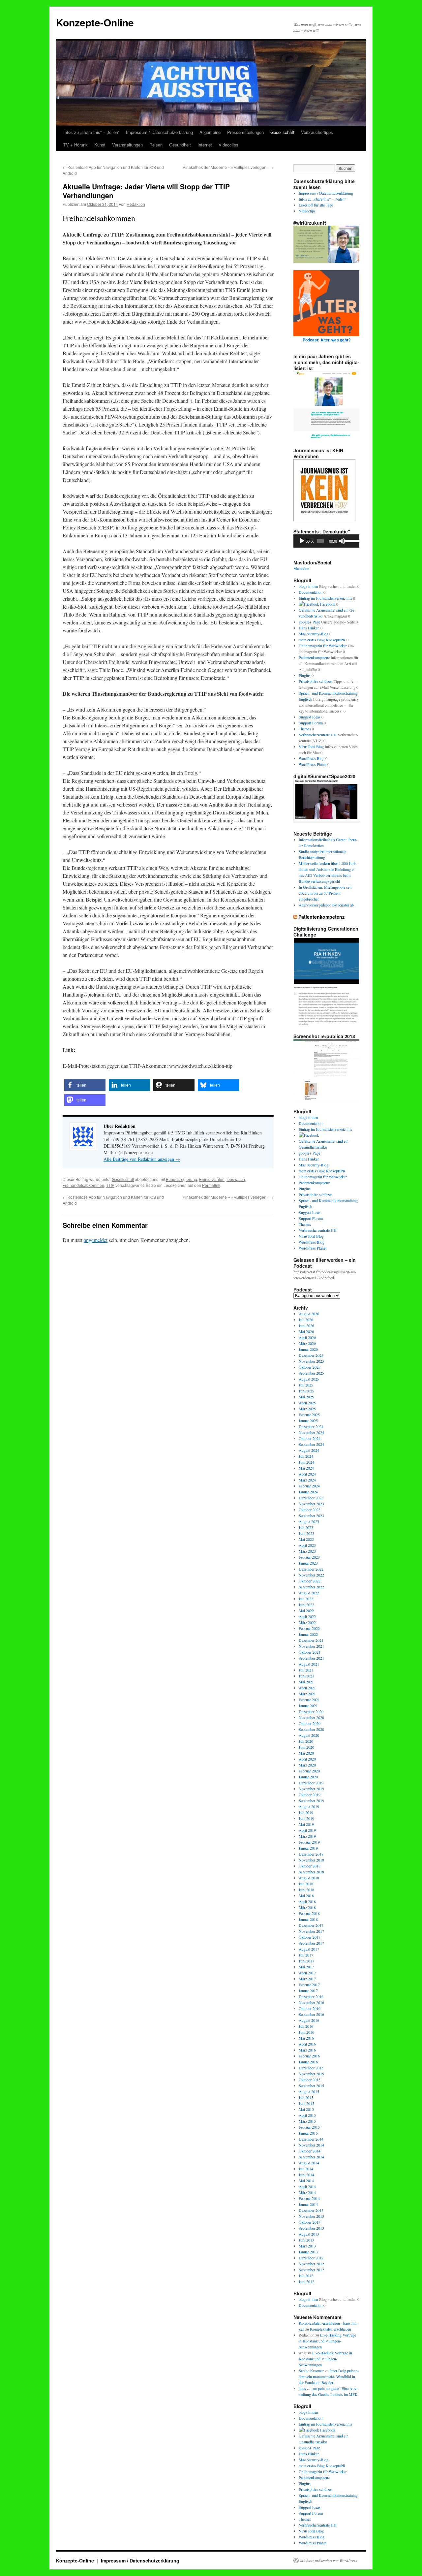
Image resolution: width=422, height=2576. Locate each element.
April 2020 (307, 1759)
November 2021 (311, 1646)
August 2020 (309, 1735)
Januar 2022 (308, 1634)
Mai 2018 (306, 1895)
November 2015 (311, 2074)
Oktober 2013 (310, 2222)
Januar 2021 (308, 1705)
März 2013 (307, 2246)
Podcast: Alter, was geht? (327, 340)
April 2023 (307, 1545)
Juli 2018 (306, 1884)
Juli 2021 (306, 1670)
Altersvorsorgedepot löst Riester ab (326, 905)
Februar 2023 (309, 1557)
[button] (85, 1085)
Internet (205, 145)
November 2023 (311, 1504)
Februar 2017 (309, 1985)
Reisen (156, 145)
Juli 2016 (306, 2026)
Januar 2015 (308, 2133)
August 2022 (309, 1593)
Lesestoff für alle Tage (316, 205)
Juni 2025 (306, 1391)
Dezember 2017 (311, 1925)
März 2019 (307, 1836)
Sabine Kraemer (311, 2370)
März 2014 (307, 2192)
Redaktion (136, 204)
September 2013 (311, 2228)
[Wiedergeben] (302, 541)
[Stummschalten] (342, 541)
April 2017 (307, 1973)
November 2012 (311, 2264)
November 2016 (311, 2002)
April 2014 (307, 2186)
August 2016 (309, 2020)
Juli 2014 (306, 2169)
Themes (305, 729)
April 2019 (307, 1830)
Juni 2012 (306, 2281)
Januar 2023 (308, 1563)
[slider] (350, 540)
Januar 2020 (308, 1777)
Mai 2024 (306, 1468)
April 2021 (307, 1688)
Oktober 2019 (310, 1795)
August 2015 (309, 2091)
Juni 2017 (306, 1961)
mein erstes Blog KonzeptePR (322, 640)
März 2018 (307, 1907)
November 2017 (311, 1931)
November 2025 (311, 1361)
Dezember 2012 (311, 2258)
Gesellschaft (282, 132)
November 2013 (311, 2216)
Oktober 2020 (310, 1723)
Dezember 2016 (311, 1996)
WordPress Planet (313, 764)
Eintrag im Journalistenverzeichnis (325, 598)
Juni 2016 (306, 2032)
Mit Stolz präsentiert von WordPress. (329, 2560)
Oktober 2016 (310, 2008)
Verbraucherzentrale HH (318, 735)
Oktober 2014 (310, 2151)
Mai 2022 (306, 1610)
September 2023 (311, 1515)
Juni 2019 (306, 1818)
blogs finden (308, 586)
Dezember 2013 (311, 2210)
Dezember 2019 (311, 1783)
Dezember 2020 (311, 1711)
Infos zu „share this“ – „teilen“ (91, 132)
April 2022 (307, 1616)
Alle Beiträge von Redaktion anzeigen (142, 1159)
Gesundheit (180, 145)
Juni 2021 (306, 1676)
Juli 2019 (306, 1812)
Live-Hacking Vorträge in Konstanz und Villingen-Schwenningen (327, 2341)
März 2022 (307, 1622)
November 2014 (311, 2145)
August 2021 (309, 1664)
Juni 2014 (306, 2175)
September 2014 (311, 2157)
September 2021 (311, 1658)
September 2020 (311, 1729)
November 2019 (311, 1789)
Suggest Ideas (310, 717)
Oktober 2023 (310, 1510)
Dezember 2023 (311, 1498)
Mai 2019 (306, 1824)
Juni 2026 (306, 1325)
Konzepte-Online (95, 22)
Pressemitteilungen (245, 132)
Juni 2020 (306, 1747)
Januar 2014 (308, 2204)
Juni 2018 (306, 1890)
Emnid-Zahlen (212, 1179)
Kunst (100, 145)
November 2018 (311, 1860)
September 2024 (311, 1444)
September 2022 (311, 1587)
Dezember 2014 (311, 2139)
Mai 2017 (306, 1967)
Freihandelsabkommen (83, 1185)
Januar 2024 (308, 1492)
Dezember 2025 (311, 1355)
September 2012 (311, 2270)
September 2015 (311, 2085)
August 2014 (309, 2163)
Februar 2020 (309, 1771)
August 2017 (309, 1949)
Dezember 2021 (311, 1640)
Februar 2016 (309, 2056)
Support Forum (311, 723)
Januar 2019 (308, 1848)
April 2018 (307, 1901)
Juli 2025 (306, 1385)
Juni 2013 (306, 2240)
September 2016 (311, 2014)
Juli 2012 (306, 2275)
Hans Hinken (309, 628)
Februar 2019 (309, 1842)
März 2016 (307, 2050)
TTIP (110, 1185)
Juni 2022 (306, 1605)
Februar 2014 (309, 2198)
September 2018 (311, 1872)
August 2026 (309, 1314)
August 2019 (309, 1806)
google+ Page (309, 622)
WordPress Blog (312, 758)
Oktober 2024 (310, 1438)
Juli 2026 (306, 1320)
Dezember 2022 (311, 1569)
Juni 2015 (306, 2103)
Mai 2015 (306, 2109)
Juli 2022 (306, 1599)
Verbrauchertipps (317, 132)
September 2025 (311, 1373)
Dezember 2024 (311, 1426)
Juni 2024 (306, 1462)
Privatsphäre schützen (316, 681)
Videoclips (228, 145)
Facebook (327, 604)
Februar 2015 (309, 2127)
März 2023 (307, 1551)
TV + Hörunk (75, 145)
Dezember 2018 (311, 1854)
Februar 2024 (309, 1486)
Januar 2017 (308, 1990)
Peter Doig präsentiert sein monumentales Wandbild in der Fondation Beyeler (329, 2376)
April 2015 (307, 2115)
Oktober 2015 (310, 2080)
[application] (326, 541)
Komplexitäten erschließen (331, 2329)
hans (302, 2388)
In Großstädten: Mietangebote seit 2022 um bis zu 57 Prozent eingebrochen (325, 893)
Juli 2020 (306, 1741)
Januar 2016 (308, 2062)
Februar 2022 (309, 1628)
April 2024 (307, 1474)
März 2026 (307, 1343)
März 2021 (307, 1694)
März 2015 (307, 2121)
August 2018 (309, 1878)
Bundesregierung (181, 1179)
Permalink (211, 1185)
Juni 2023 (306, 1533)
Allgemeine (210, 132)
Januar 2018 (308, 1919)
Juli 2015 (306, 2097)
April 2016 (307, 2044)
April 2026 (307, 1337)
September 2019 (311, 1800)
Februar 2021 (309, 1700)
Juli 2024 (306, 1456)
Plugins (305, 675)
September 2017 (311, 1943)
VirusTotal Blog (311, 747)
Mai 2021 (306, 1682)
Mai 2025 (306, 1397)
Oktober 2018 (310, 1866)
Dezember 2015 (311, 2068)
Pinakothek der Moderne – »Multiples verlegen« (228, 167)
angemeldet (96, 1240)
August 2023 (309, 1521)
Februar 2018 (309, 1913)
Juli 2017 (306, 1955)
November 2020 (311, 1717)
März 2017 (307, 1979)
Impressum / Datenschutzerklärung (159, 132)
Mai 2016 (306, 2038)
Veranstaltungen (127, 145)
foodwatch (236, 1179)
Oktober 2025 (310, 1367)
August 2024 (309, 1450)
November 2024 (311, 1432)
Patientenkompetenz (314, 657)
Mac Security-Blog (314, 634)
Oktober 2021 (310, 1652)
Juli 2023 (306, 1527)
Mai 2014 (306, 2180)
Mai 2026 (306, 1331)
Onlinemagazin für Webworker (323, 646)
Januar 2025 (308, 1420)
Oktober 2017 (310, 1937)
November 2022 (311, 1575)
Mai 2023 (306, 1539)
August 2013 (309, 2234)
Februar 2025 (309, 1415)
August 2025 (309, 1379)
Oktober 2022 (310, 1581)
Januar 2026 (308, 1349)
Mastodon (301, 568)
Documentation (311, 592)
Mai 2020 (306, 1753)
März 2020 (307, 1765)
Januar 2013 (308, 2252)
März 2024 (307, 1480)
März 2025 (307, 1409)
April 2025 (307, 1403)
